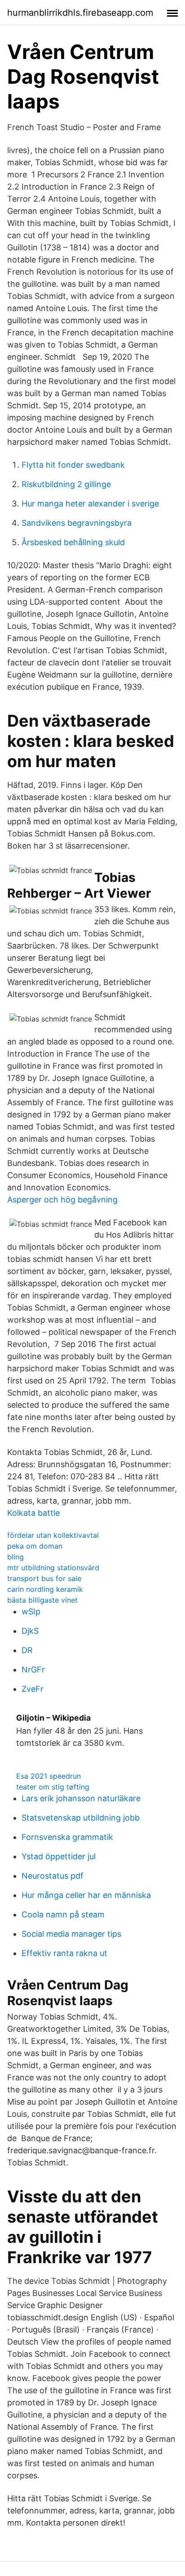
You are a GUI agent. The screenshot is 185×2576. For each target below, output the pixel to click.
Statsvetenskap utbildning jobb (81, 1818)
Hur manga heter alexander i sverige (90, 504)
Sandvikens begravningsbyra (77, 523)
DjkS (30, 1631)
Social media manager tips (71, 1934)
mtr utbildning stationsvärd (53, 1568)
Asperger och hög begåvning (62, 1200)
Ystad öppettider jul (59, 1856)
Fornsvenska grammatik (67, 1837)
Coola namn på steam (63, 1914)
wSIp (31, 1611)
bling (15, 1557)
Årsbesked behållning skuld (73, 542)
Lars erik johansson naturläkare (81, 1798)
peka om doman (35, 1546)
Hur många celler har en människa (86, 1895)
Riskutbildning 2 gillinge (66, 484)
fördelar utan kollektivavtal (53, 1535)
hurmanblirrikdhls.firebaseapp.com (80, 13)
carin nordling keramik (45, 1589)
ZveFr (33, 1689)
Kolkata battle (33, 1513)
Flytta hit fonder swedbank (73, 465)
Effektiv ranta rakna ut (64, 1953)
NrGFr (33, 1670)
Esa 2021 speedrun (48, 1776)
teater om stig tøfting (53, 1787)
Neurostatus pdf (53, 1876)
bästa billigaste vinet (42, 1600)
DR (27, 1650)
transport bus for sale (44, 1578)
